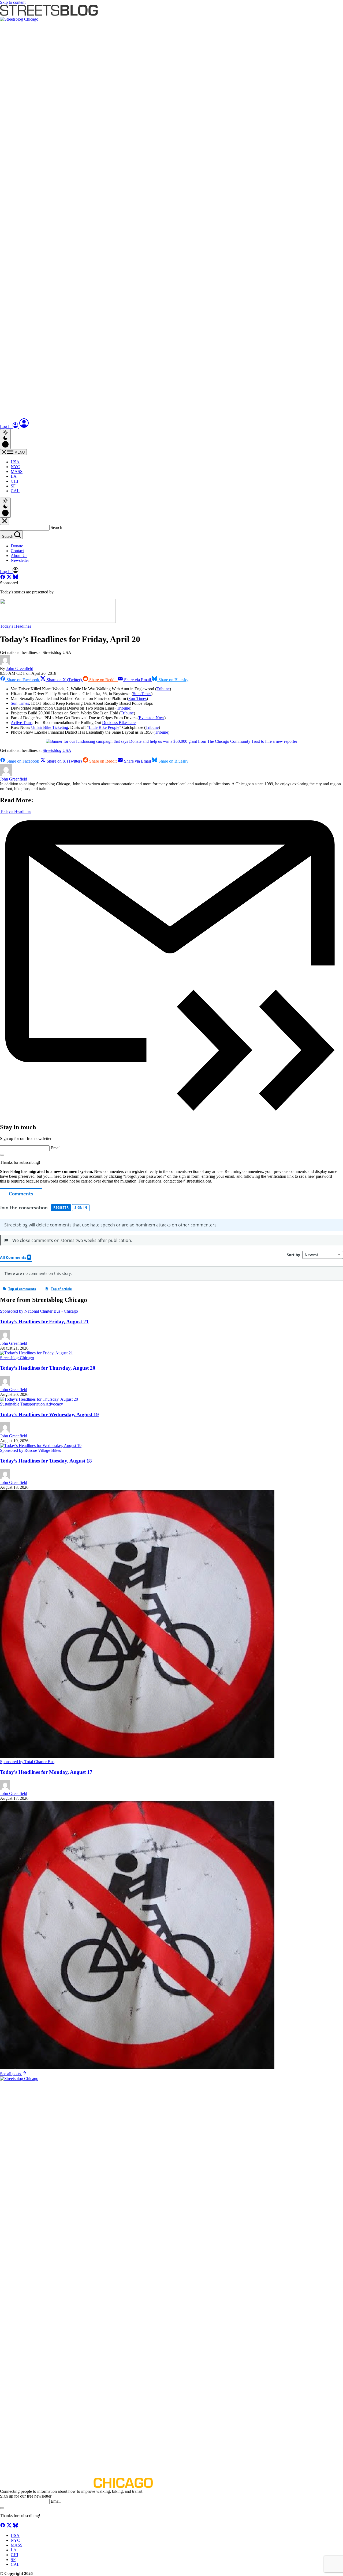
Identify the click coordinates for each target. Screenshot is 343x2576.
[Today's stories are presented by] (58, 621)
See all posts (11, 2074)
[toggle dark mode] (5, 439)
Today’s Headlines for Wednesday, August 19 (49, 1414)
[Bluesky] (16, 578)
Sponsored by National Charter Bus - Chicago (39, 1311)
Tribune (163, 689)
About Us (19, 556)
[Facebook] (3, 578)
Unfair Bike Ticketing (50, 727)
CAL (15, 491)
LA (14, 476)
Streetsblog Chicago (17, 1358)
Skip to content (13, 2)
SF (13, 486)
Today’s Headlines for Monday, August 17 (46, 1772)
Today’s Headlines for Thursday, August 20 (48, 1368)
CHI (14, 481)
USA (15, 462)
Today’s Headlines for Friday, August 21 (44, 1322)
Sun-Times (142, 694)
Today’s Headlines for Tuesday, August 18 (46, 1461)
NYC (15, 467)
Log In (6, 427)
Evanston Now (152, 718)
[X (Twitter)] (10, 578)
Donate (17, 546)
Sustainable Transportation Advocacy (31, 1404)
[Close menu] (5, 521)
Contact (17, 551)
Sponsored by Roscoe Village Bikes (30, 1450)
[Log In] (24, 427)
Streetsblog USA (57, 750)
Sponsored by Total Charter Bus (27, 1762)
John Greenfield (20, 668)
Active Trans (22, 723)
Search (56, 527)
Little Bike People (104, 727)
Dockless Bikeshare (119, 723)
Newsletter (20, 560)
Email (56, 1148)
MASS (17, 471)
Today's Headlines (16, 626)
